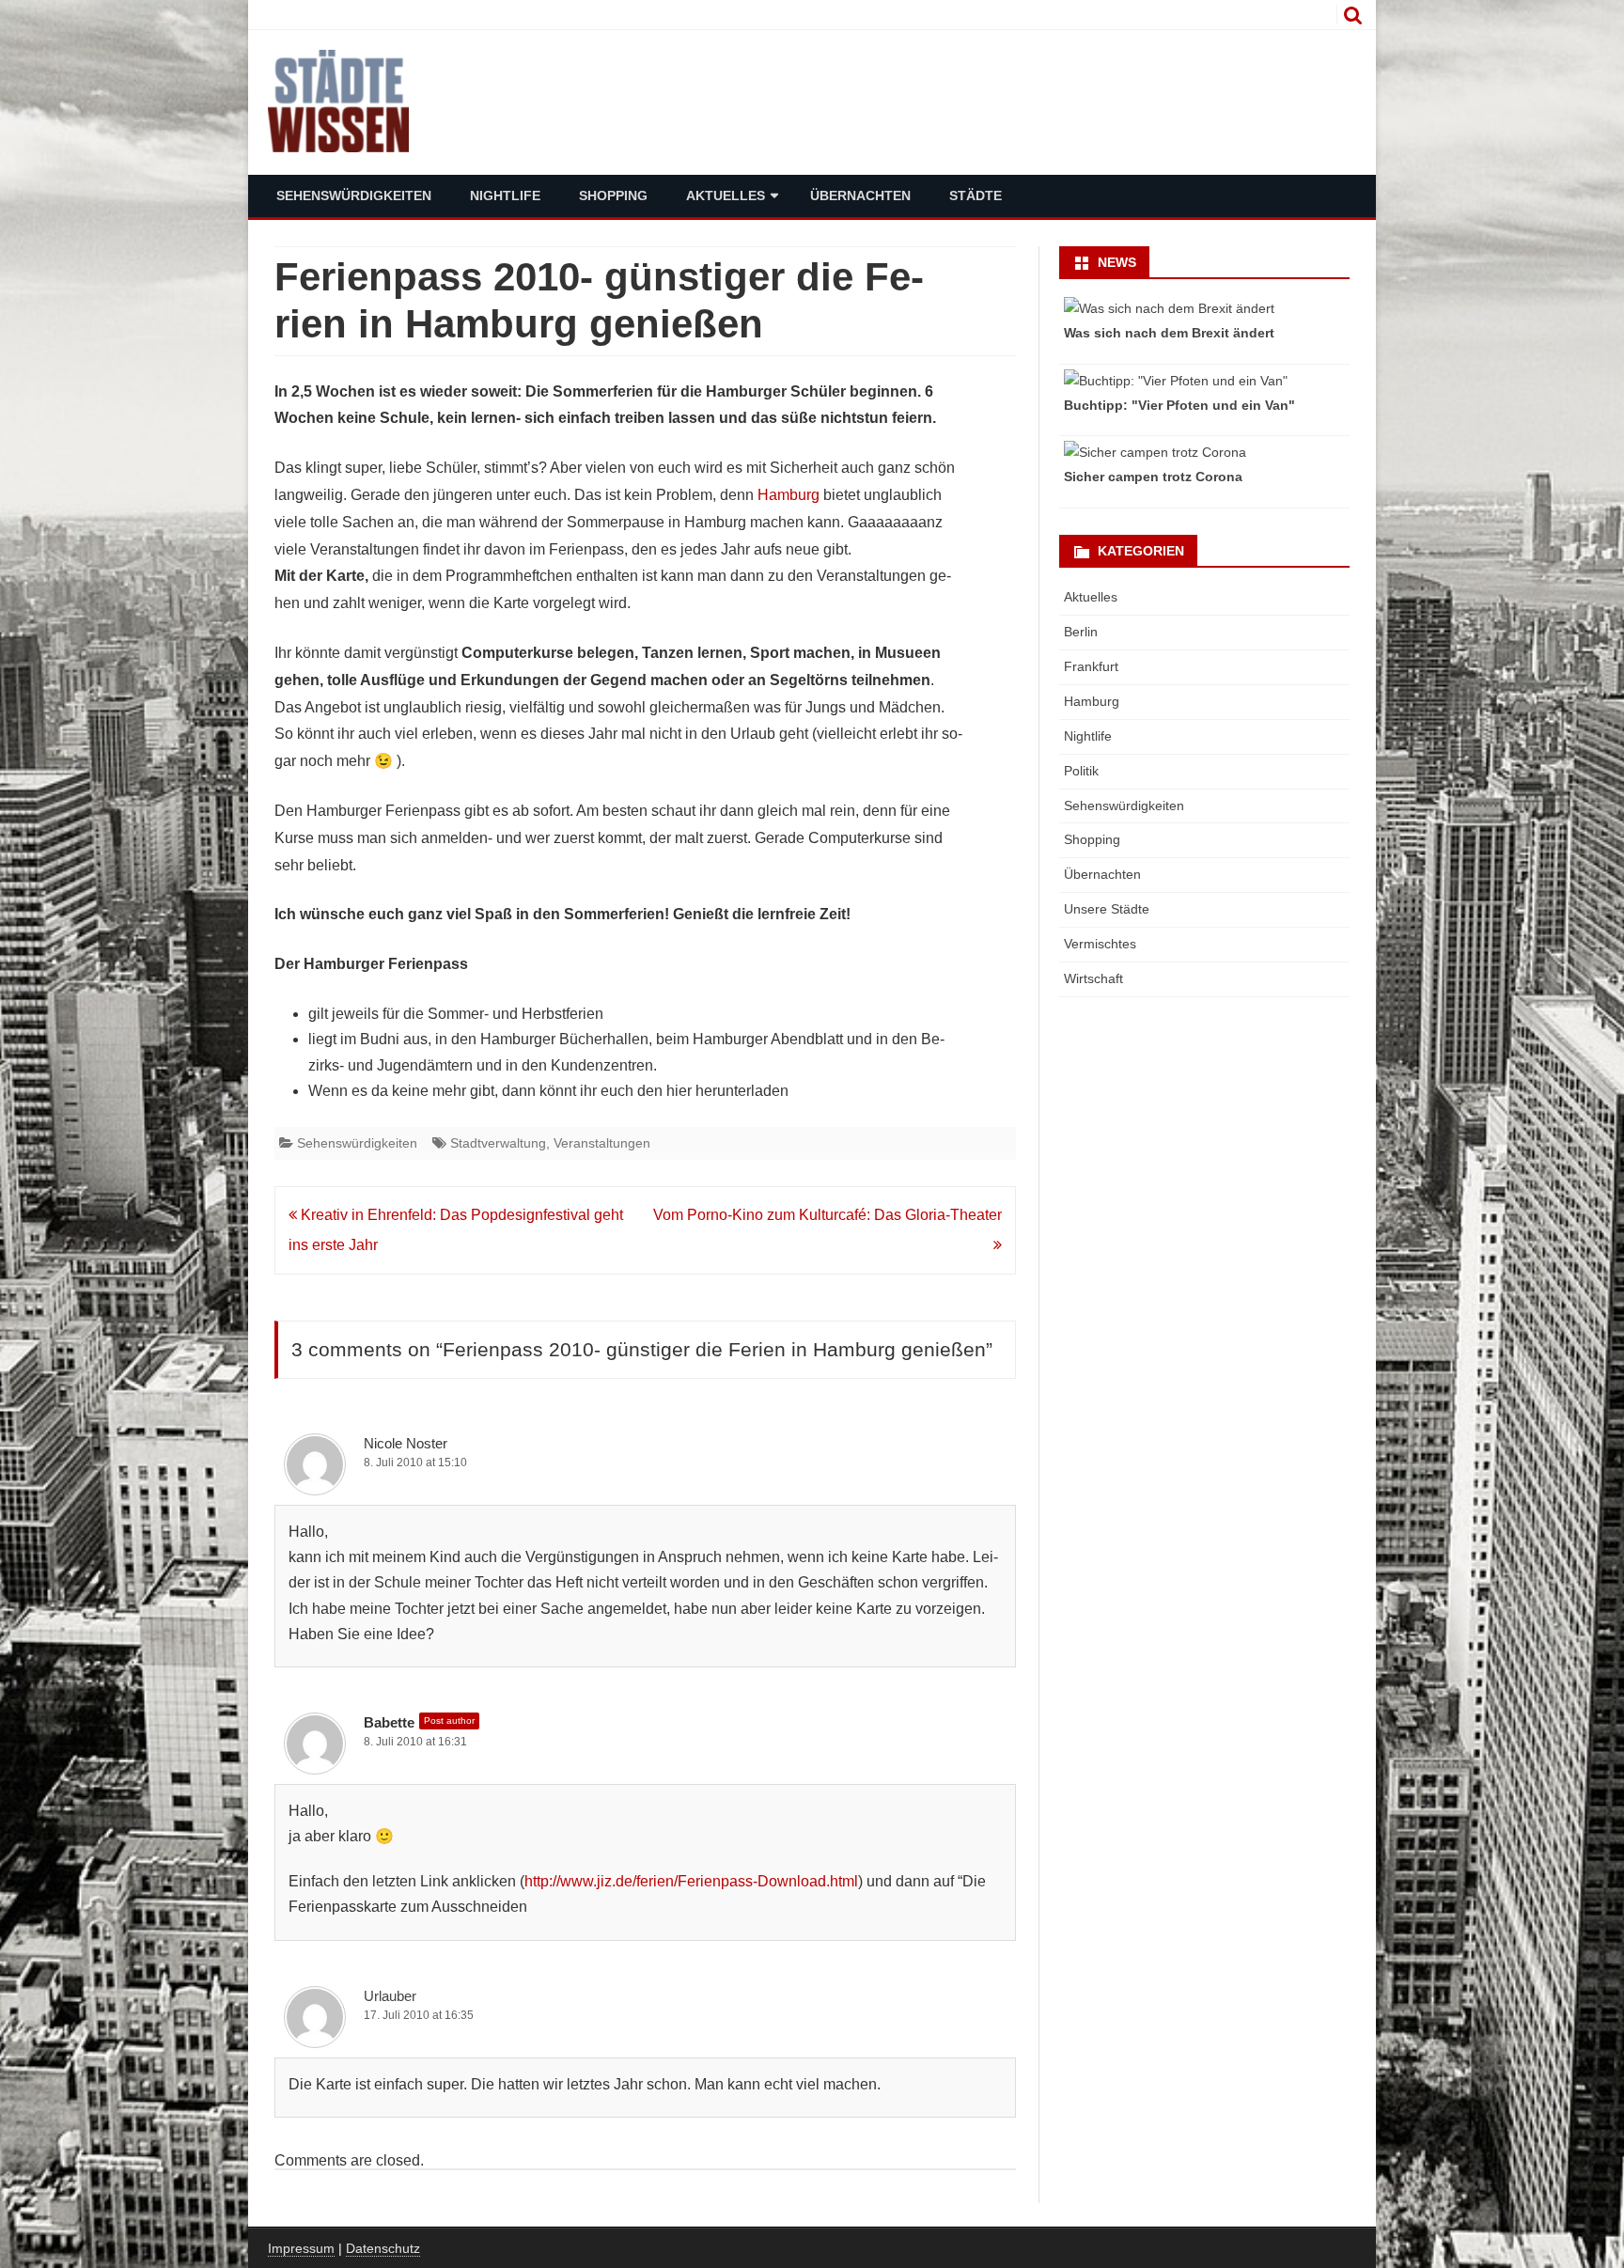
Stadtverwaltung (498, 1143)
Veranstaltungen (602, 1143)
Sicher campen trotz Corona (1153, 477)
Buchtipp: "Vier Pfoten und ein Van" (1179, 405)
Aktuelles (726, 196)
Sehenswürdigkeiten (354, 196)
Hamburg (789, 495)
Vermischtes (1100, 944)
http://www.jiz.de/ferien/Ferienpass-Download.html (691, 1881)
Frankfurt (1091, 666)
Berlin (1081, 632)
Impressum (301, 2248)
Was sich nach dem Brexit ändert (1169, 333)
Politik (1081, 771)
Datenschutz (383, 2248)
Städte (976, 196)
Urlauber (390, 1996)
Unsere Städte (1107, 909)
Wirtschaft (1093, 978)
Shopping (613, 196)
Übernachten (860, 196)
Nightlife (505, 196)
